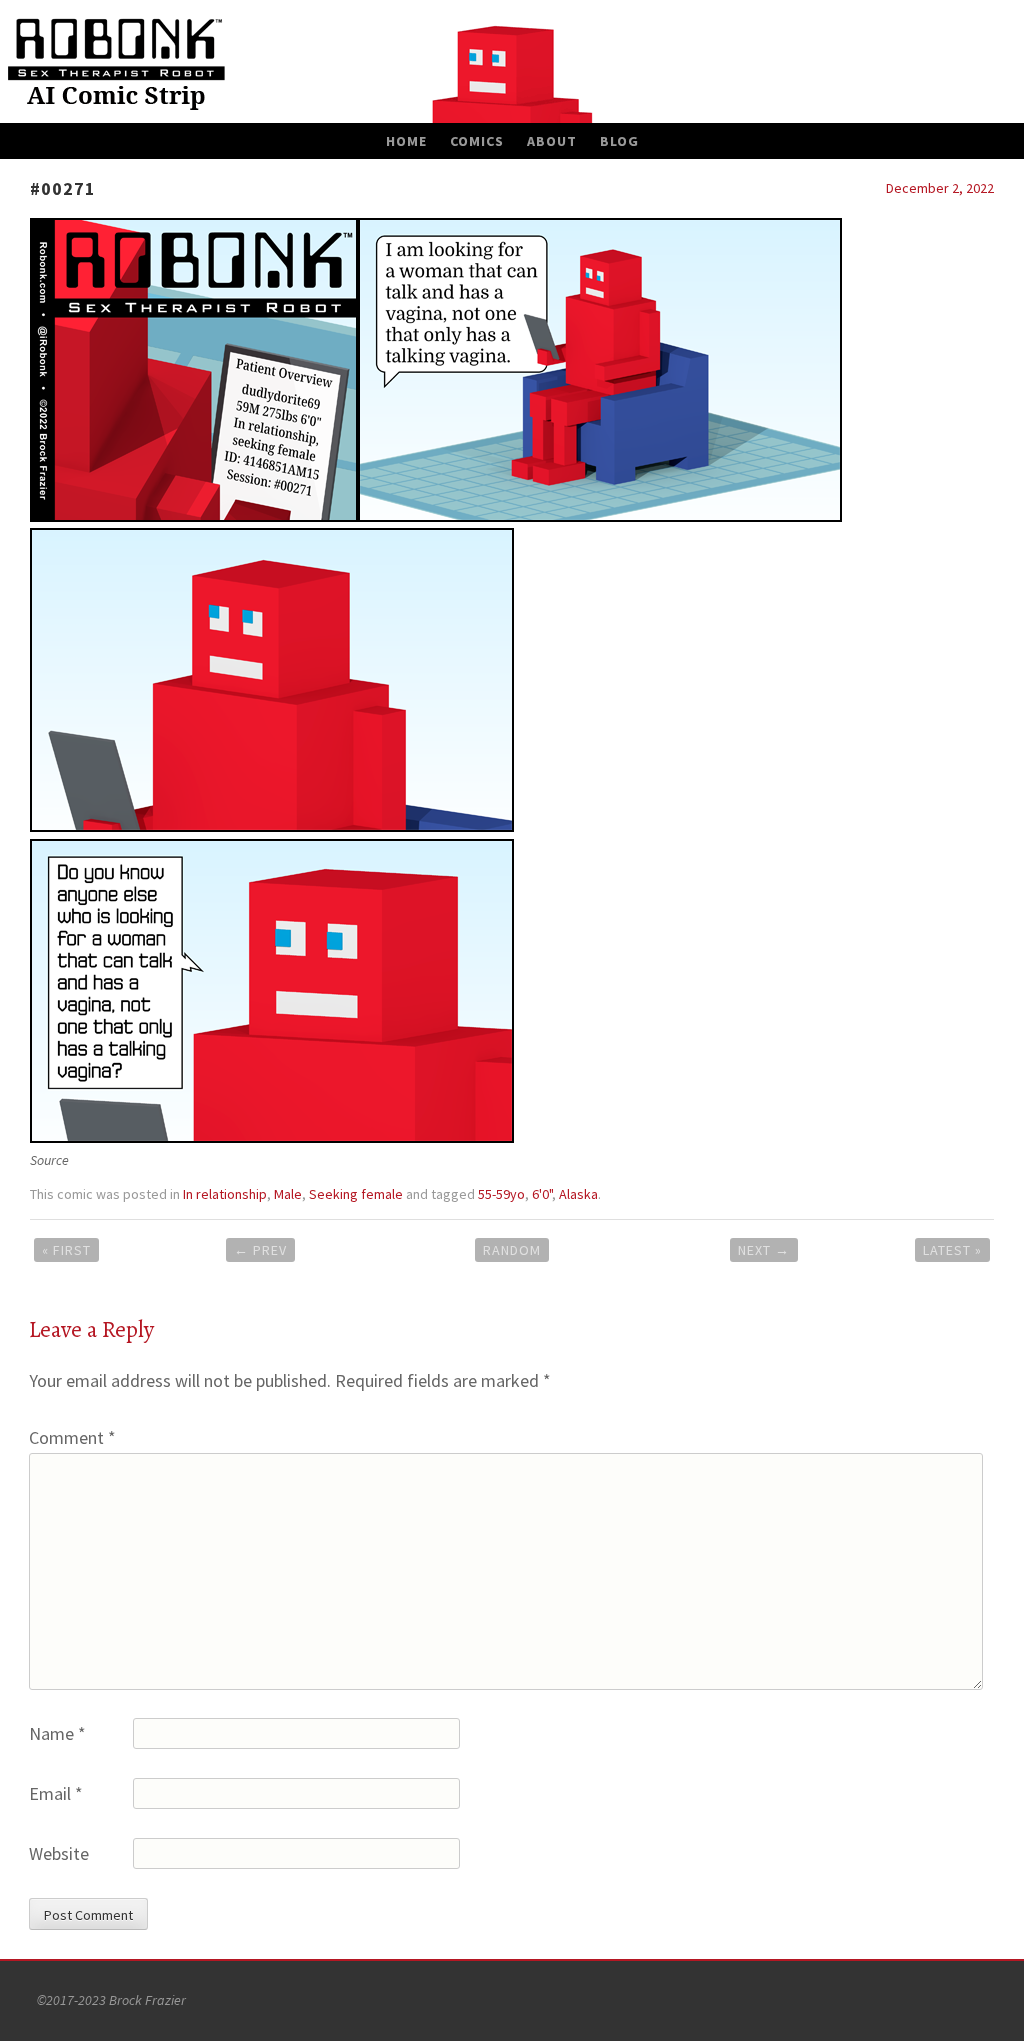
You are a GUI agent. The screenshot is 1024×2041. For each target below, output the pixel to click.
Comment (72, 1437)
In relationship (225, 1194)
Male (288, 1194)
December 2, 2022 (940, 188)
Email (56, 1793)
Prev (260, 1250)
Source (49, 1160)
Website (59, 1853)
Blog (619, 141)
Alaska (578, 1194)
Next (764, 1250)
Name (57, 1733)
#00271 (63, 188)
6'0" (542, 1194)
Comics (477, 141)
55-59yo (501, 1194)
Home (406, 141)
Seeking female (356, 1194)
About (552, 141)
